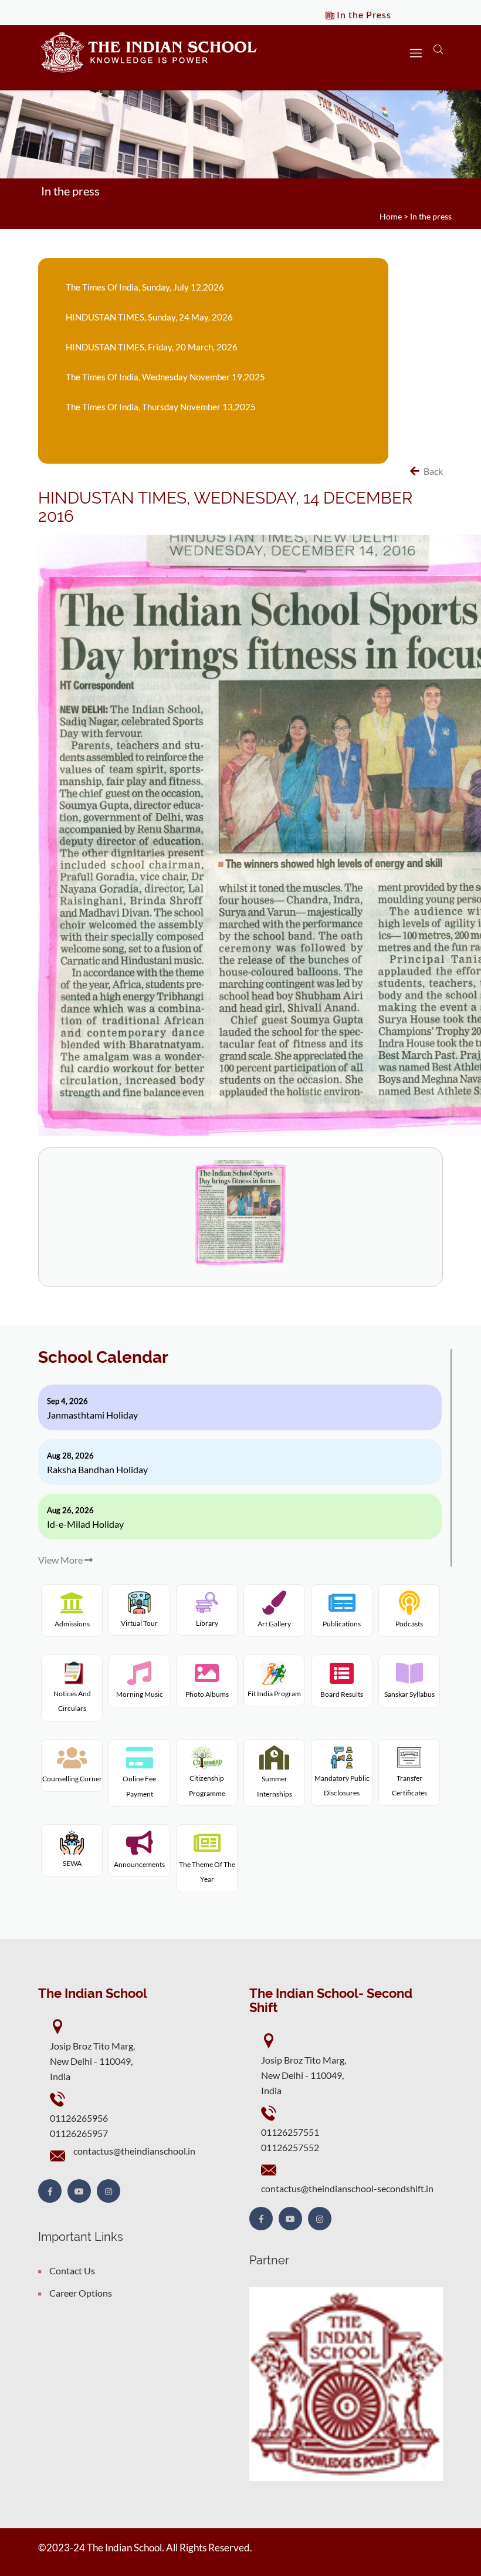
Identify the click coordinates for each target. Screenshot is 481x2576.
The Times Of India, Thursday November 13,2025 (161, 407)
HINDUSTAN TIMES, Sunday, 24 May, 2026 (149, 317)
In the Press (363, 14)
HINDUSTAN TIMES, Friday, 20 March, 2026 (152, 347)
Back (432, 471)
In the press (431, 216)
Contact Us (72, 2271)
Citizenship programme (207, 1786)
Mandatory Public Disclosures (342, 1785)
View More (61, 1560)
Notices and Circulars (72, 1701)
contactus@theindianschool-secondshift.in (347, 2188)
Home (391, 216)
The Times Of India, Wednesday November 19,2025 (165, 377)
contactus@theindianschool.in (134, 2151)
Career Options (81, 2293)
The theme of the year (207, 1872)
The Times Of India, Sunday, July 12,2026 (145, 287)
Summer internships (275, 1786)
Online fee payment (139, 1786)
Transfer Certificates (409, 1785)
